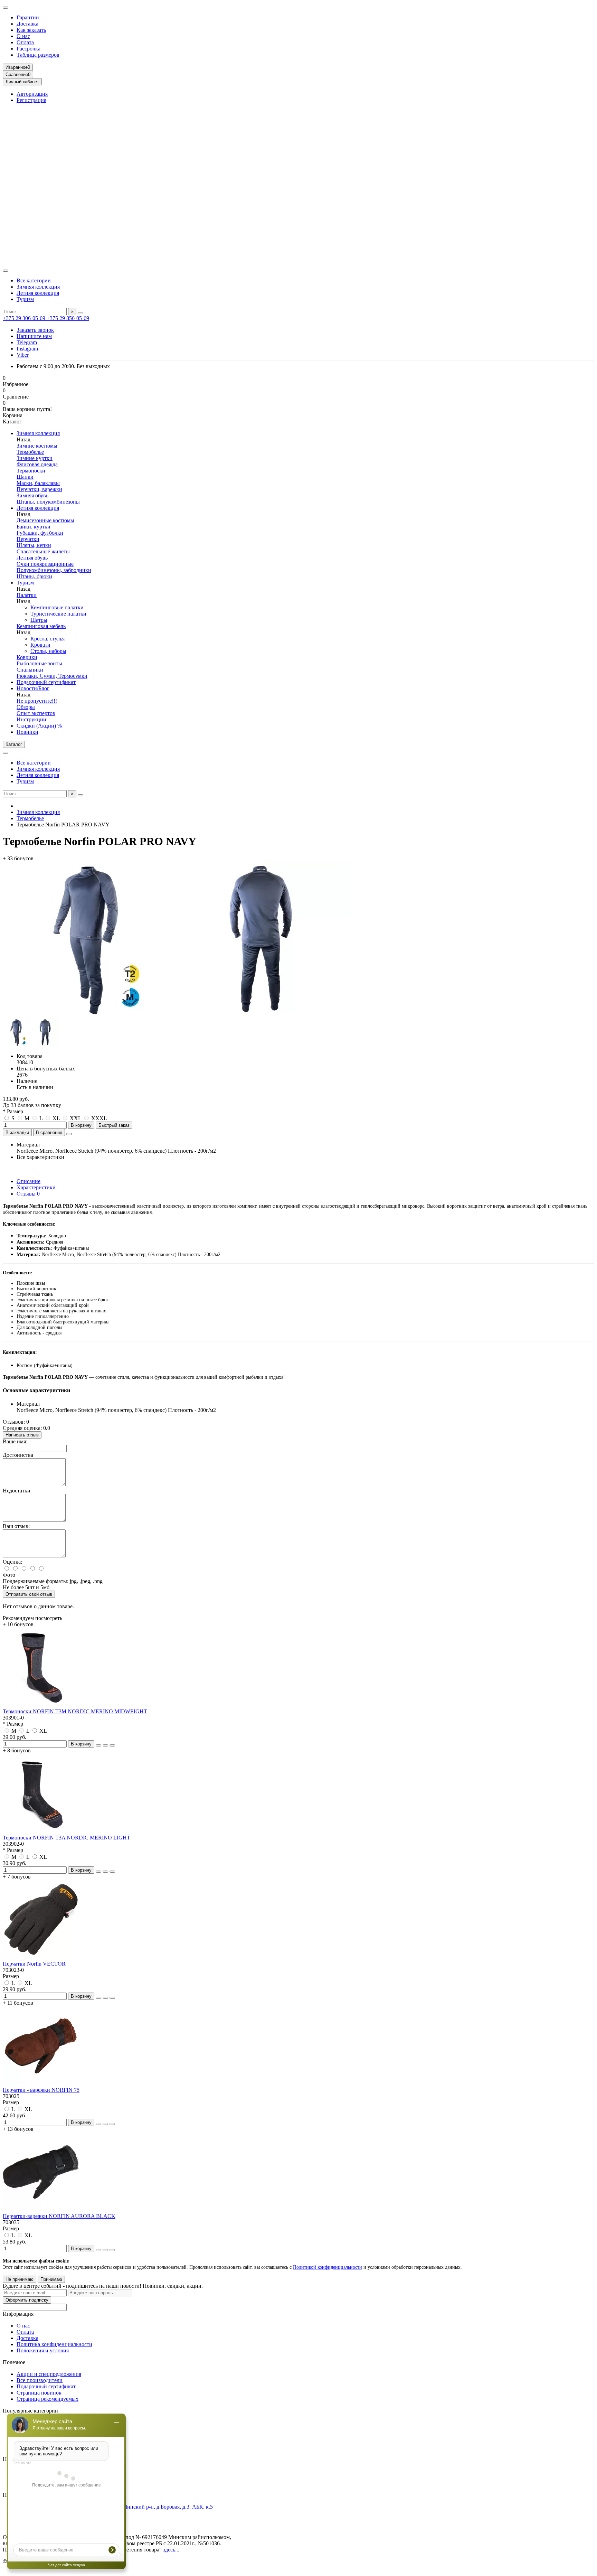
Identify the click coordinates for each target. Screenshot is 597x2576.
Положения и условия (43, 2350)
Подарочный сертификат (46, 682)
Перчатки (28, 539)
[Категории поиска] (6, 271)
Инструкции (31, 719)
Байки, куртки (34, 527)
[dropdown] (6, 8)
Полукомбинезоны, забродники (54, 570)
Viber (23, 355)
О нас (23, 36)
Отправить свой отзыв (29, 1594)
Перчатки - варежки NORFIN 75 (41, 2090)
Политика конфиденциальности (54, 2344)
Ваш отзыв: (16, 1526)
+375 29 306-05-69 (25, 318)
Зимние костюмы (37, 446)
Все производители (40, 2380)
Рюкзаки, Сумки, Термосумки (52, 676)
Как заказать (31, 30)
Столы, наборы (48, 651)
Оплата (25, 42)
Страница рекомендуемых (48, 2399)
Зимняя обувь (32, 495)
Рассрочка (29, 49)
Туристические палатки (58, 614)
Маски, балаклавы (38, 483)
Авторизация (32, 94)
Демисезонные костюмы (45, 520)
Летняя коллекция (38, 293)
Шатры (39, 620)
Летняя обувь (32, 558)
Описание (29, 1181)
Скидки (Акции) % (39, 726)
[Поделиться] (69, 1134)
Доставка (27, 24)
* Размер (13, 1111)
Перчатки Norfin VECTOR (34, 1964)
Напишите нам (34, 336)
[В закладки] (105, 1745)
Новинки (27, 732)
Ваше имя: (15, 1441)
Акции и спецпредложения (49, 2374)
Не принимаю (20, 2279)
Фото (9, 1575)
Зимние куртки (35, 458)
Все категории (34, 280)
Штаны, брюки (34, 576)
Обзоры (26, 707)
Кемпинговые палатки (57, 607)
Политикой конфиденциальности (328, 2267)
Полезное (14, 2362)
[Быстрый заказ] (98, 1745)
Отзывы (28, 1194)
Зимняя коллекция (38, 287)
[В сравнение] (112, 1745)
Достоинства (18, 1455)
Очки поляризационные (45, 564)
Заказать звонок (35, 330)
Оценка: (12, 1562)
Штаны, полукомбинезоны (48, 502)
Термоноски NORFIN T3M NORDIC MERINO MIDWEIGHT (75, 1711)
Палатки (27, 595)
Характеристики (36, 1187)
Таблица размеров (38, 55)
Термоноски (31, 471)
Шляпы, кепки (34, 545)
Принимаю (51, 2279)
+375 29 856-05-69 (68, 318)
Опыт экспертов (36, 713)
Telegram (27, 342)
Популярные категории (30, 2411)
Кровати (40, 645)
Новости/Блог (33, 688)
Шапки (25, 477)
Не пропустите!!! (37, 701)
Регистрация (31, 100)
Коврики (27, 657)
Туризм (25, 299)
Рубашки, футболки (40, 533)
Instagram (27, 349)
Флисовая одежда (37, 464)
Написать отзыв (22, 1435)
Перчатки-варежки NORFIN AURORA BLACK (59, 2216)
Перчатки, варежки (39, 489)
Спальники (30, 670)
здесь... (171, 2550)
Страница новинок (39, 2393)
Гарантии (28, 17)
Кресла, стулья (48, 639)
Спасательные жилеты (43, 551)
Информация (18, 2314)
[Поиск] (80, 313)
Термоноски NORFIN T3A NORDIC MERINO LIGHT (67, 1838)
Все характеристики (40, 1157)
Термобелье (30, 452)
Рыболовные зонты (39, 663)
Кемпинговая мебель (41, 626)
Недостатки (17, 1491)
